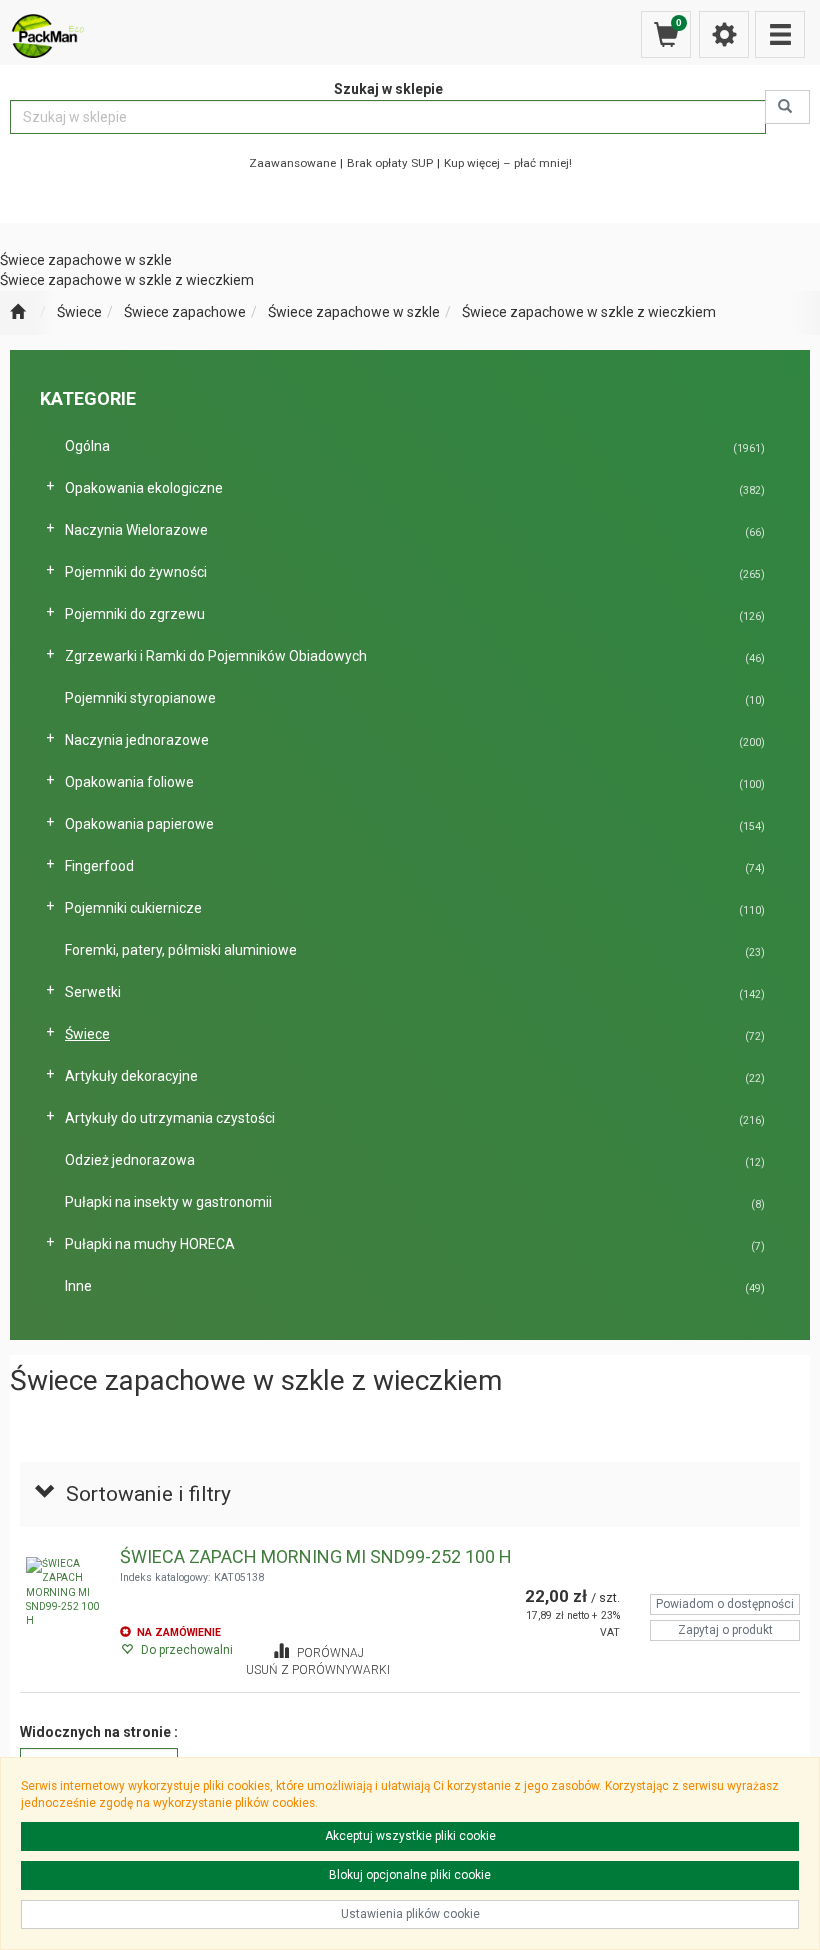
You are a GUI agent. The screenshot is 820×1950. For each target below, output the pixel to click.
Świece (79, 312)
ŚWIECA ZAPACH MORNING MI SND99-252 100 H (316, 1556)
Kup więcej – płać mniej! (508, 163)
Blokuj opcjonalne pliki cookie (410, 1875)
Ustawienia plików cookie (410, 1914)
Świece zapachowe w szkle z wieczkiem (589, 312)
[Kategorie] (780, 34)
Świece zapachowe (185, 312)
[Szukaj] (787, 107)
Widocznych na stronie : (99, 1732)
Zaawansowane (292, 163)
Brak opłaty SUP (390, 163)
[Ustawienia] (724, 34)
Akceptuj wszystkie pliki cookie (410, 1836)
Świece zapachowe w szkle (354, 312)
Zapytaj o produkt (725, 1630)
